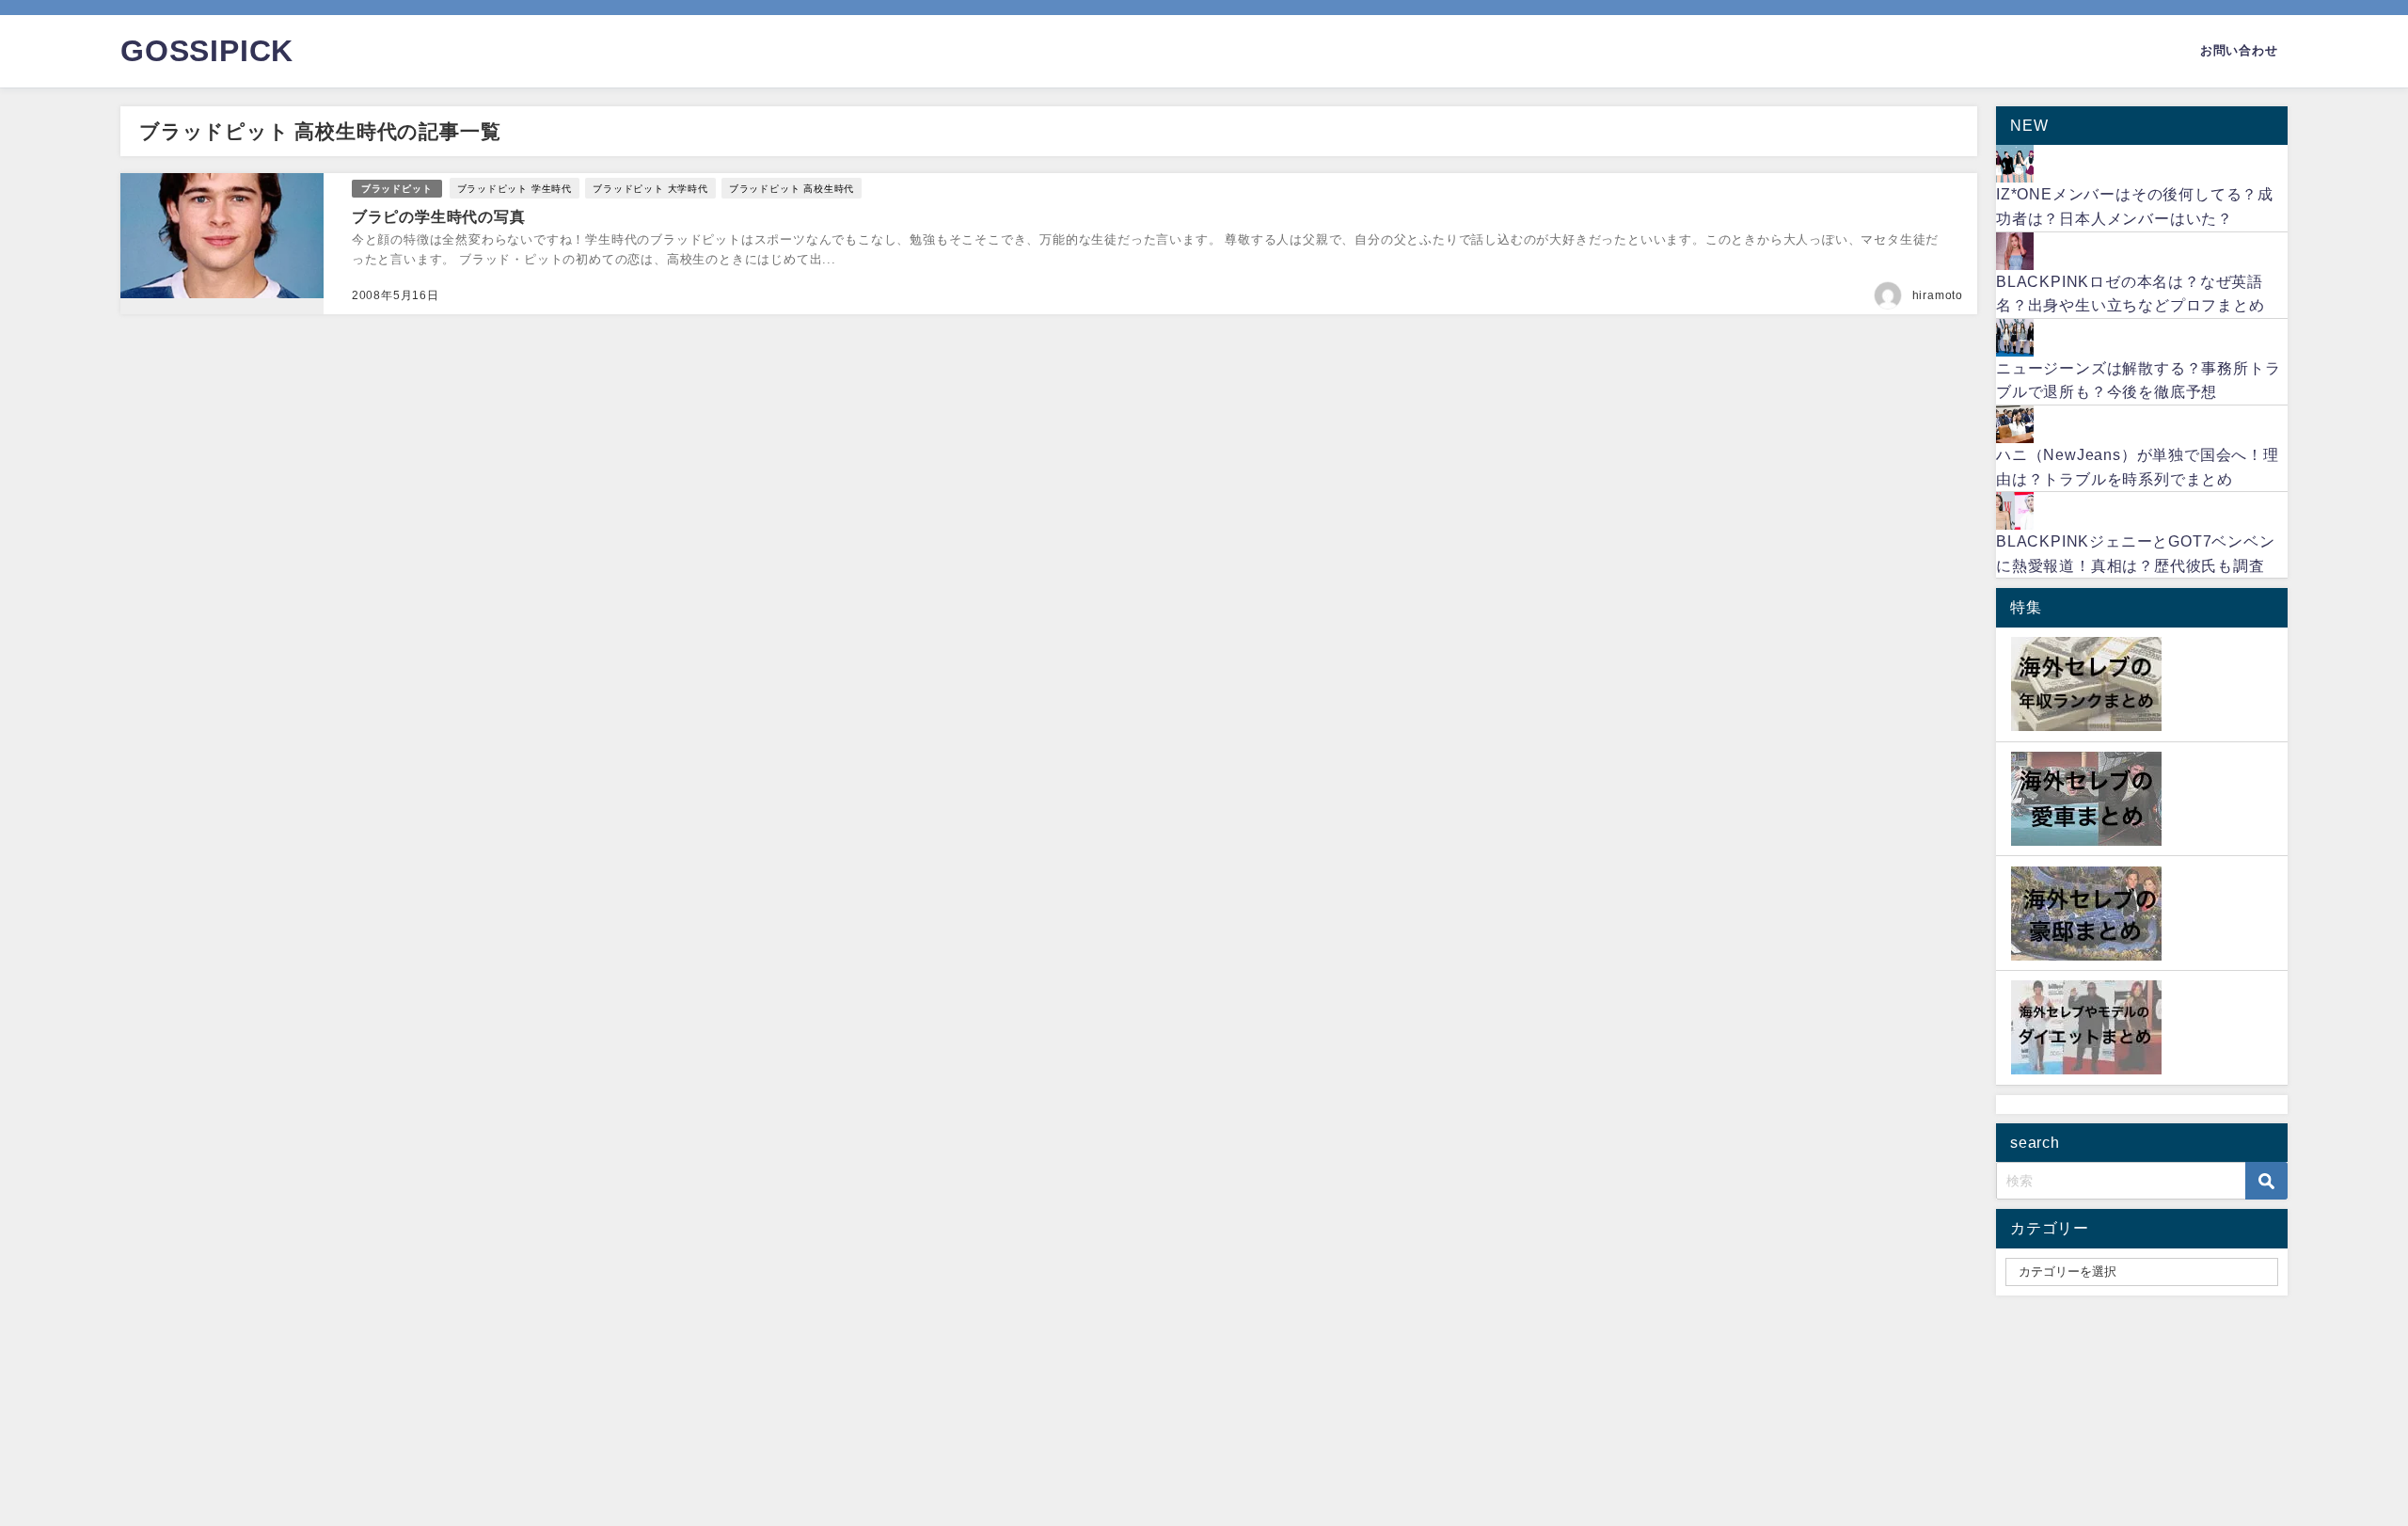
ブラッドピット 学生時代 (515, 188)
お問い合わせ (2239, 50)
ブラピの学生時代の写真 (439, 216)
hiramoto (1938, 295)
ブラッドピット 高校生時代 (792, 188)
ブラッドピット (397, 189)
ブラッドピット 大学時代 (650, 188)
